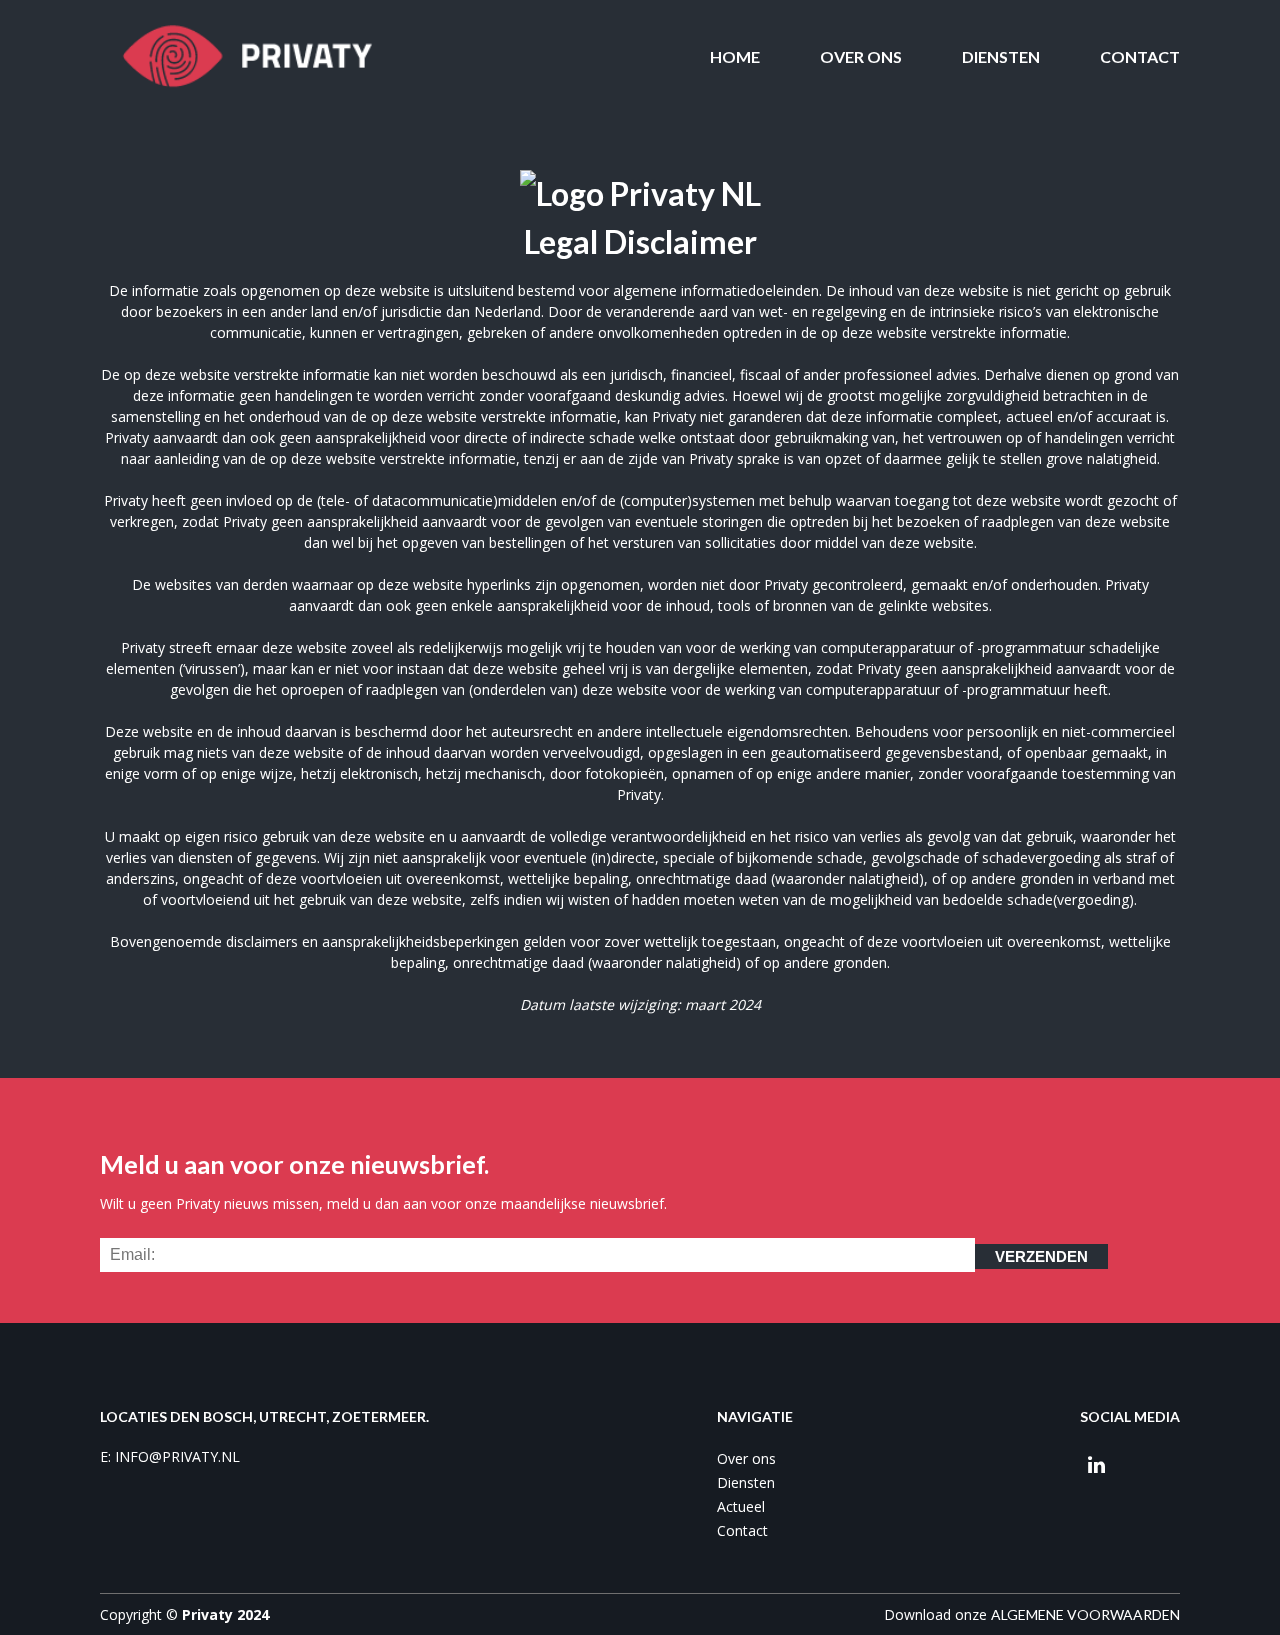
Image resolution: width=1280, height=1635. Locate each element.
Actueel (741, 1506)
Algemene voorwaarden (1085, 1614)
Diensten (1001, 56)
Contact (1140, 56)
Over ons (861, 56)
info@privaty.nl (177, 1456)
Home (735, 56)
